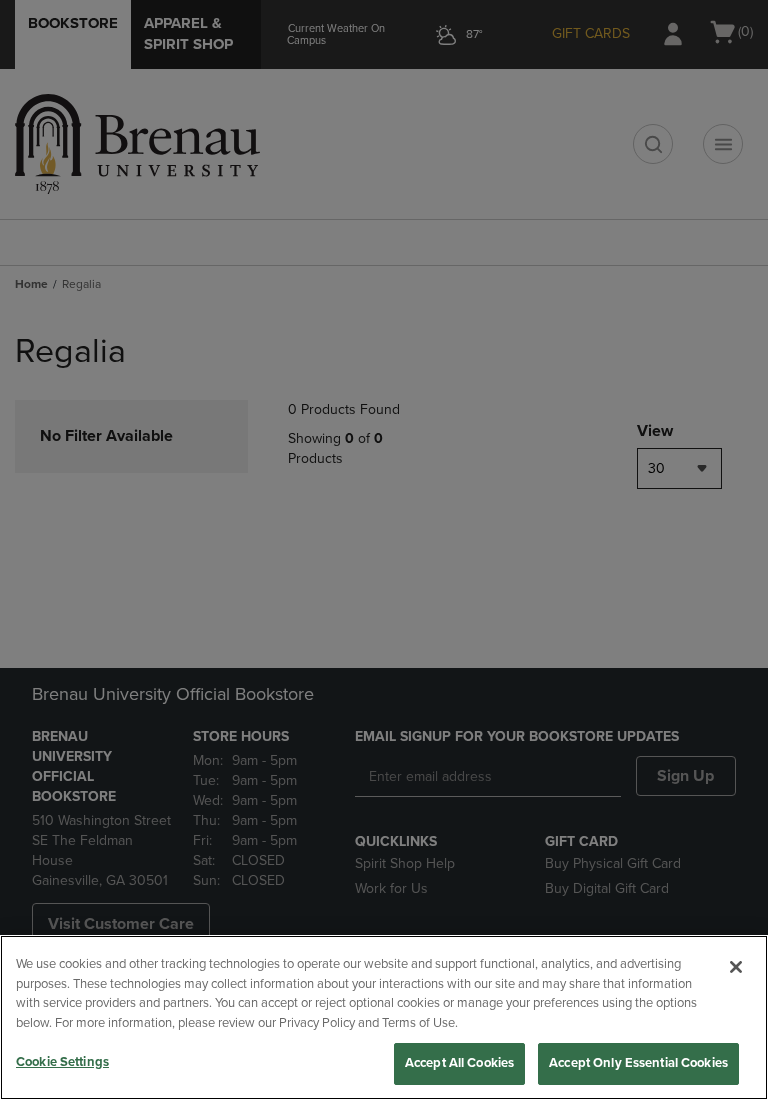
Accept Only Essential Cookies (638, 1063)
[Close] (736, 967)
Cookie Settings (62, 1062)
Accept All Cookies (459, 1063)
